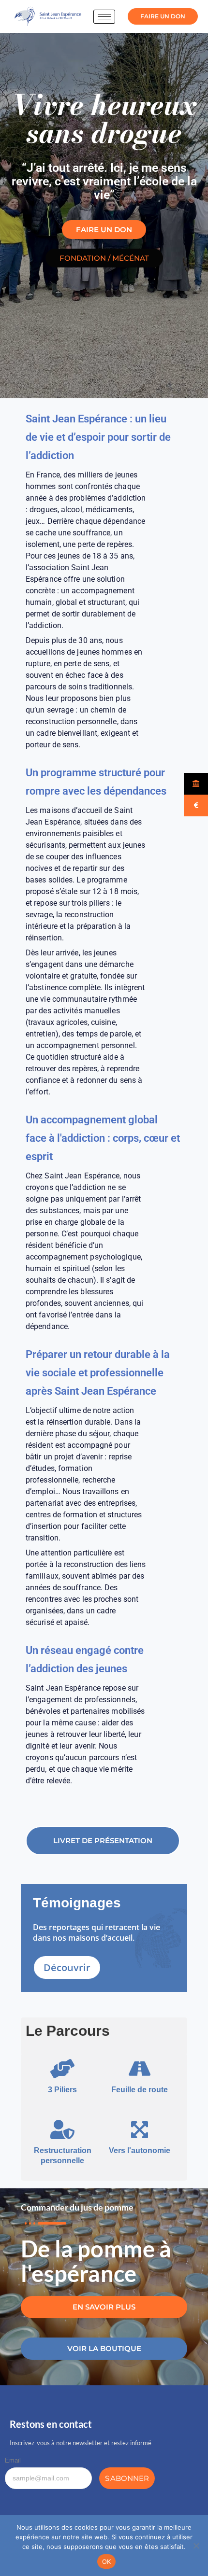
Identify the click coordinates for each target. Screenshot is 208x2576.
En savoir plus (104, 2307)
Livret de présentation (103, 1841)
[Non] (196, 2546)
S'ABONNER (127, 2478)
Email (13, 2460)
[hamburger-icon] (104, 17)
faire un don (163, 16)
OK (107, 2562)
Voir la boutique (104, 2348)
